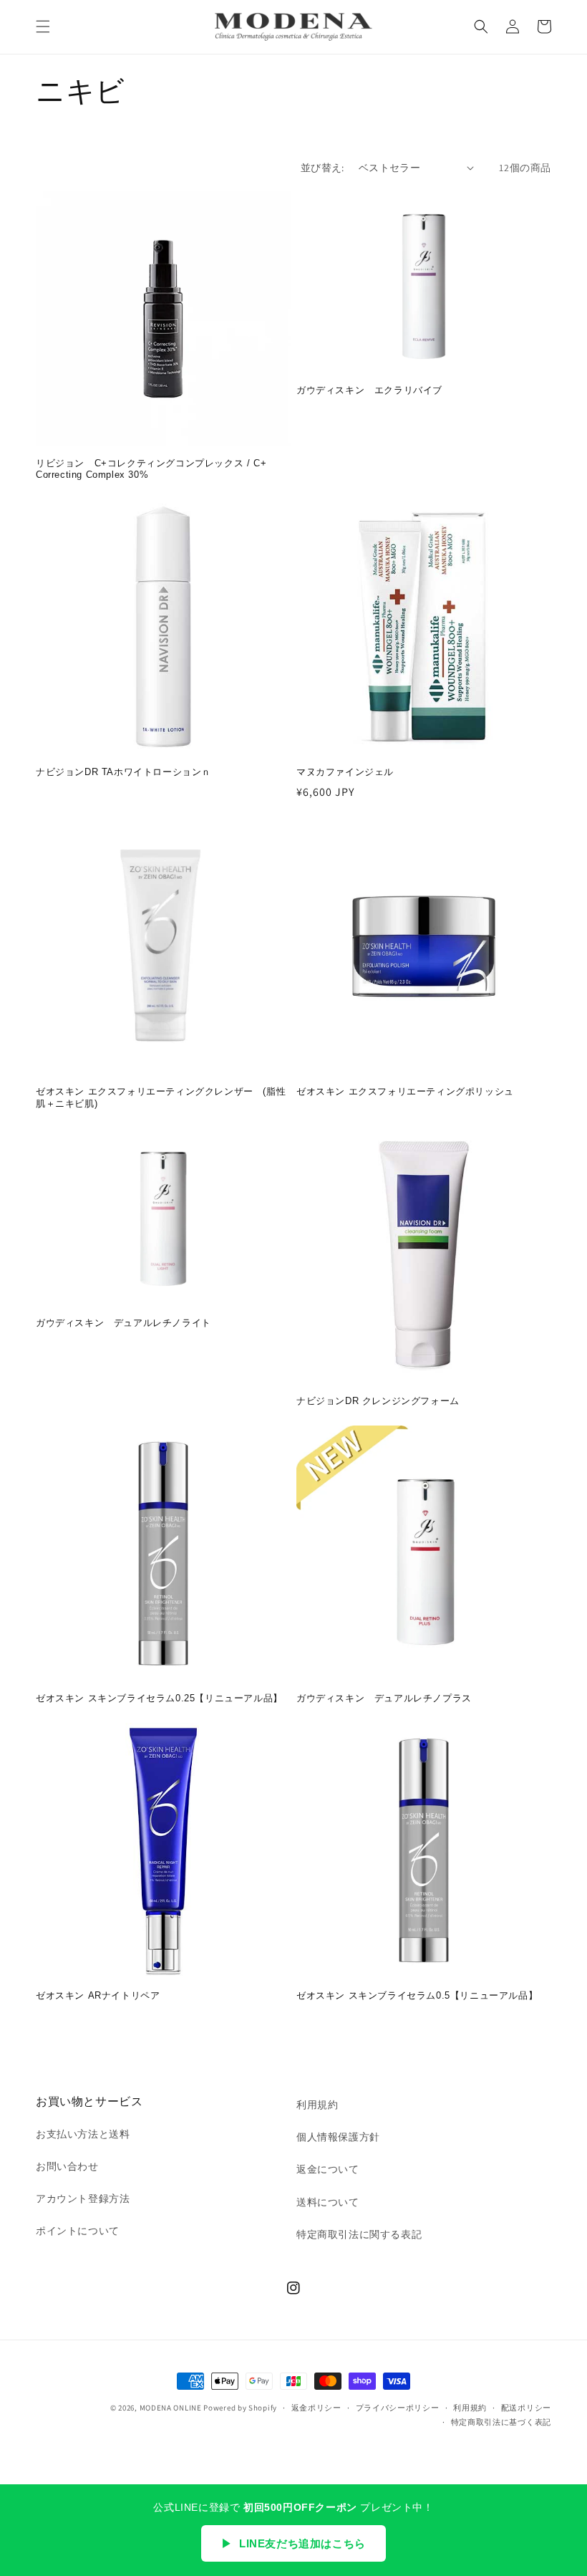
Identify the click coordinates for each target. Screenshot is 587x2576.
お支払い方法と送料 (83, 2134)
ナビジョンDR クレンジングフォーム (378, 1401)
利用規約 (317, 2105)
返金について (328, 2169)
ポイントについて (78, 2231)
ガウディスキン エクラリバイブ (369, 390)
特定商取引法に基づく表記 (501, 2422)
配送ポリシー (526, 2408)
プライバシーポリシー (398, 2408)
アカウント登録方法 (83, 2198)
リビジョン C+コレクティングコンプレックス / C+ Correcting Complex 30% (151, 469)
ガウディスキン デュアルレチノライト (123, 1323)
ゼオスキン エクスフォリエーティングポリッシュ (405, 1091)
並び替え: (322, 168)
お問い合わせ (67, 2166)
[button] (43, 27)
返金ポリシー (316, 2408)
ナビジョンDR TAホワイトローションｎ (123, 772)
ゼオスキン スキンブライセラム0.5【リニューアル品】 (417, 1995)
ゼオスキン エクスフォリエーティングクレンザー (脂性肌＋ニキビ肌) (161, 1097)
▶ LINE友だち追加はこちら (293, 2543)
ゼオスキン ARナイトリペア (98, 1995)
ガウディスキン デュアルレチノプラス (384, 1698)
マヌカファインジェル (345, 772)
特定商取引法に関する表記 (359, 2234)
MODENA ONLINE (171, 2408)
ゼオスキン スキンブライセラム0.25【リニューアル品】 (159, 1698)
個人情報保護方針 (338, 2137)
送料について (328, 2202)
